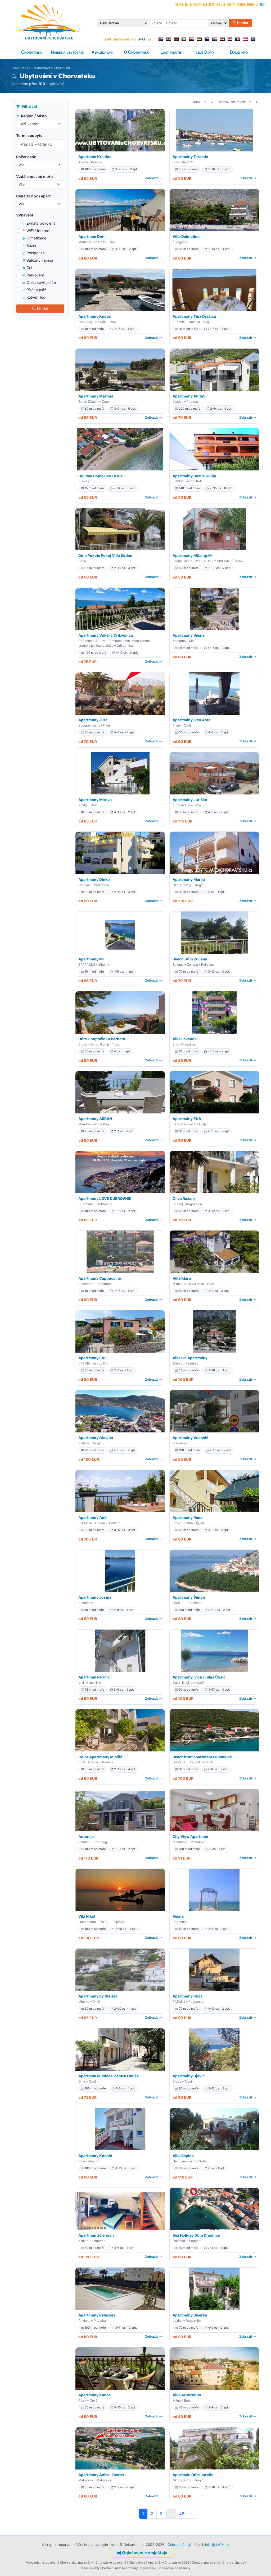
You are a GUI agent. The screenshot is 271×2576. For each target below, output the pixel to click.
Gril (29, 268)
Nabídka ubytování (67, 52)
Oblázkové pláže (41, 282)
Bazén (32, 245)
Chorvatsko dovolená (111, 2563)
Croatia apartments (206, 2563)
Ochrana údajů (179, 2545)
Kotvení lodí (36, 297)
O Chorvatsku (137, 52)
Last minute (171, 52)
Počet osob (26, 157)
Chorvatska (137, 2563)
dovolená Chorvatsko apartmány (69, 2563)
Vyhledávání (102, 52)
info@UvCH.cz (217, 2545)
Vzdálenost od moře (34, 176)
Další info (239, 52)
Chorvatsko (32, 52)
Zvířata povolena (41, 223)
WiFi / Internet (39, 231)
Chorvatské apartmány (174, 2568)
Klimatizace (36, 238)
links (117, 2568)
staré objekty (90, 2568)
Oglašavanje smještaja (145, 2553)
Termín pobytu (29, 135)
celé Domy (205, 52)
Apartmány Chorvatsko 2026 (169, 2563)
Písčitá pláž (36, 290)
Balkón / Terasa (40, 260)
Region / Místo (34, 116)
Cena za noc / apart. (34, 196)
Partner (107, 2568)
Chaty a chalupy (234, 2563)
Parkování (35, 275)
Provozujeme (35, 2563)
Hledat (242, 23)
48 (182, 2514)
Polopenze (36, 253)
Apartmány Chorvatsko (138, 2568)
